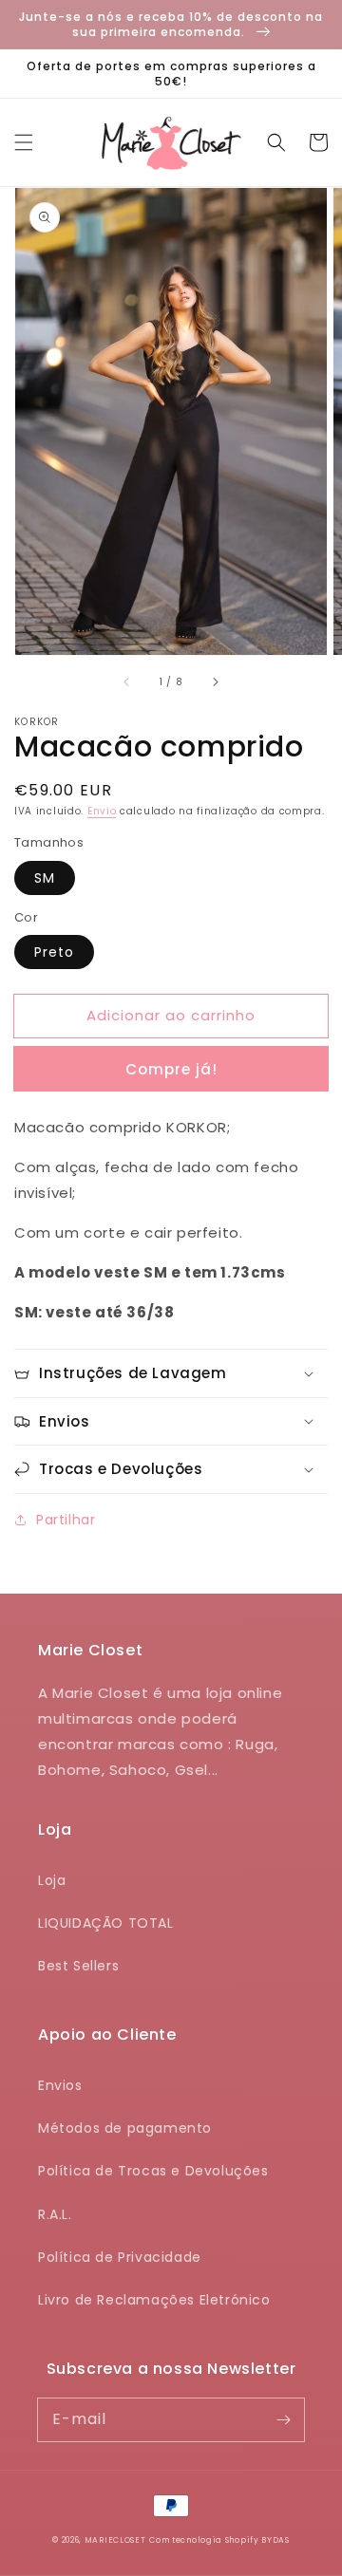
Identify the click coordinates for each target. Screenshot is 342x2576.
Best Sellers (78, 1966)
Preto (54, 952)
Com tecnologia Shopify (204, 2540)
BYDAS (275, 2540)
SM (45, 878)
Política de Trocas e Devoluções (153, 2171)
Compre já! (171, 1069)
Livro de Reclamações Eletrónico (154, 2300)
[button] (24, 142)
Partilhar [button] (66, 1520)
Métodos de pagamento (125, 2128)
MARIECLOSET (115, 2540)
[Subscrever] (283, 2419)
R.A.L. (55, 2214)
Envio (102, 811)
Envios (60, 2085)
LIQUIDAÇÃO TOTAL (106, 1923)
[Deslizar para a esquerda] (127, 681)
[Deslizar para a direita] (215, 681)
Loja (52, 1880)
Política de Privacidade (120, 2257)
